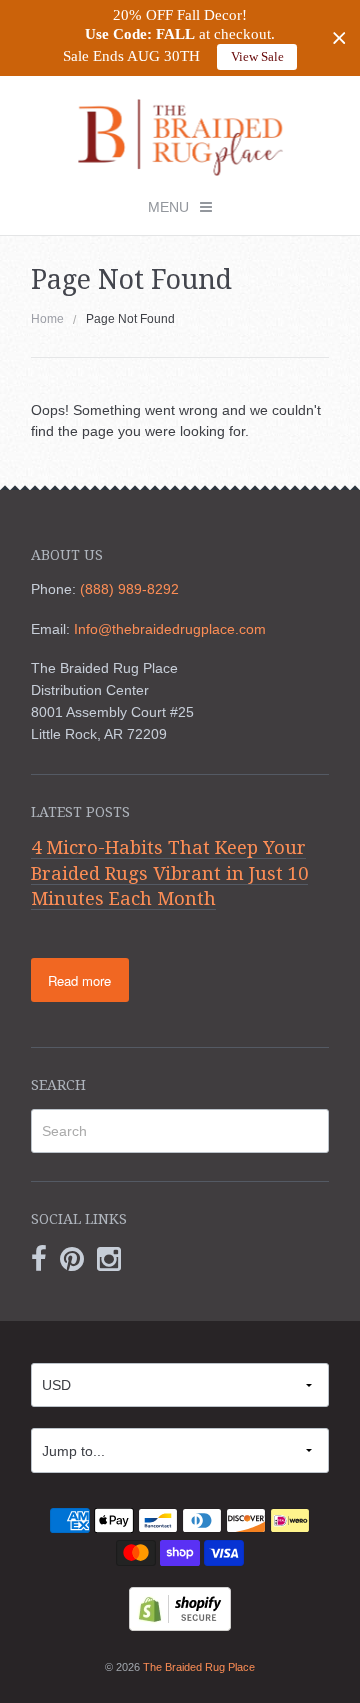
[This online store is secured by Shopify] (180, 1607)
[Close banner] (339, 38)
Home (47, 319)
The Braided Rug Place (199, 1667)
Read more (79, 980)
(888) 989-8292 (129, 589)
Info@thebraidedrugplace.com (170, 629)
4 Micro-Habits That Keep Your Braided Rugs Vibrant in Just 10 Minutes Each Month (169, 873)
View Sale (257, 56)
